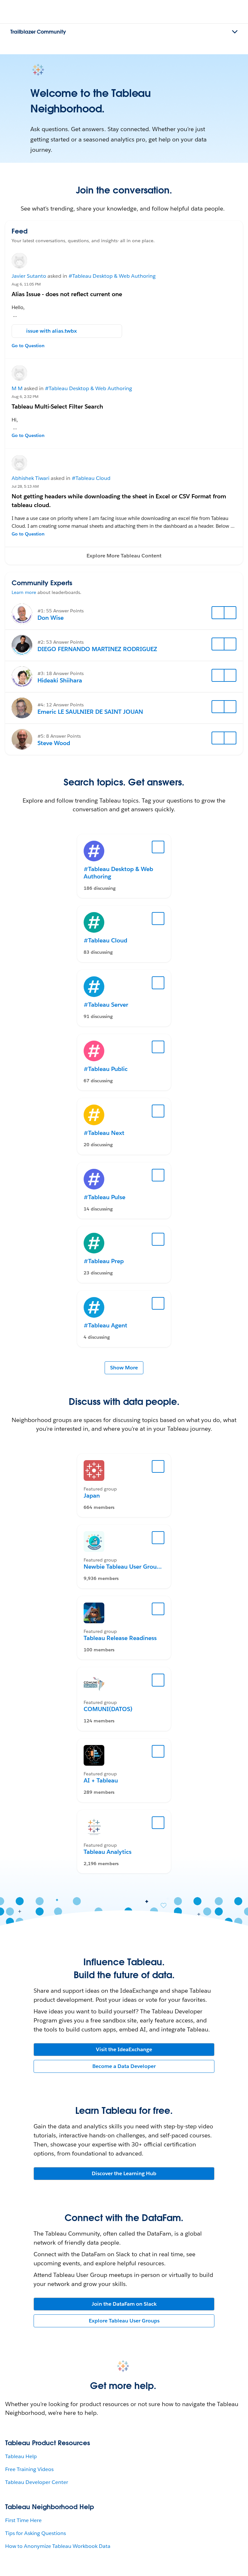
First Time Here (23, 2520)
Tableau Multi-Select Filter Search (57, 406)
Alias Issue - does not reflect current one (67, 294)
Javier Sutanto (29, 276)
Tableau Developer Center (37, 2482)
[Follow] (218, 613)
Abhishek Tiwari (31, 478)
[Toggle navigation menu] (235, 32)
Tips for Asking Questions (36, 2533)
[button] (124, 556)
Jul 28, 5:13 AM (25, 486)
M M (17, 388)
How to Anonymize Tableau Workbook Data (58, 2546)
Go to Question (28, 346)
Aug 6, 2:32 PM (25, 396)
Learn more (24, 592)
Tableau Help (21, 2456)
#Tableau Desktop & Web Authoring (112, 276)
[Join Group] (158, 1467)
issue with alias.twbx (52, 331)
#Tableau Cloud (91, 478)
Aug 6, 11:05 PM (26, 284)
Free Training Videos (29, 2469)
